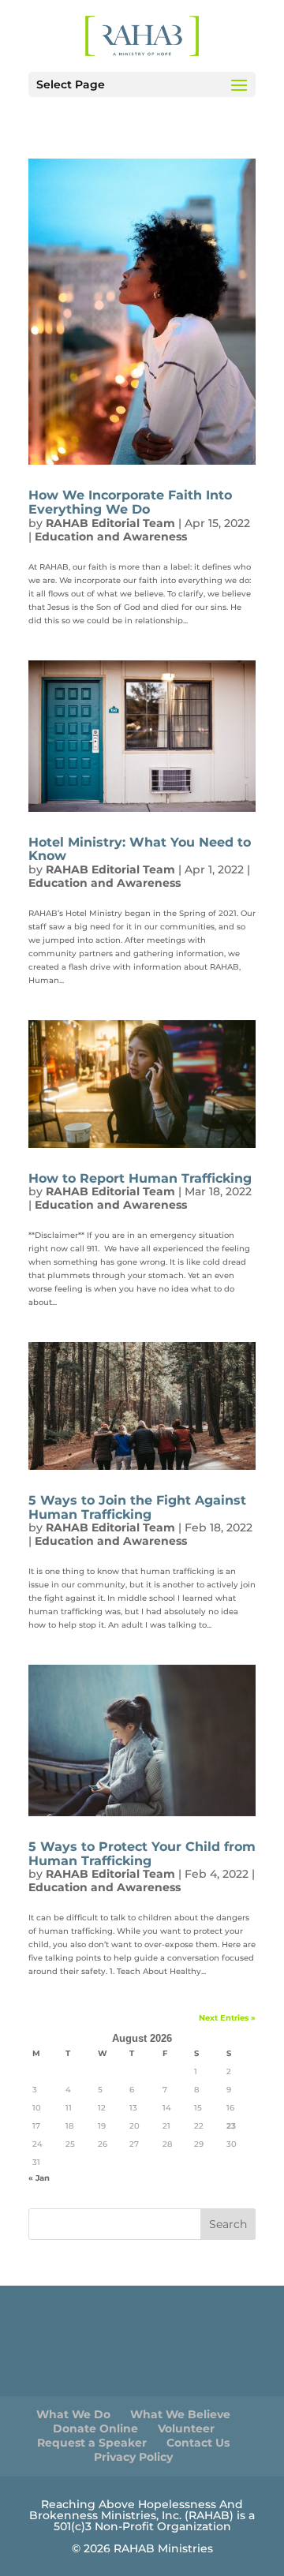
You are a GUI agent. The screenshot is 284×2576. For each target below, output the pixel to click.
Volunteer (186, 2428)
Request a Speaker (92, 2443)
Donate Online (95, 2428)
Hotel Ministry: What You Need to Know (140, 849)
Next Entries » (227, 2018)
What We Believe (180, 2414)
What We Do (73, 2414)
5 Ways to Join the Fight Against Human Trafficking (137, 1507)
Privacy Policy (133, 2457)
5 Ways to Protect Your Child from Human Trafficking (142, 1854)
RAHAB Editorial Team (110, 523)
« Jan (39, 2178)
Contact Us (198, 2443)
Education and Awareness (111, 537)
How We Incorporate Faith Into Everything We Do (130, 502)
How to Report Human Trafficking (140, 1178)
